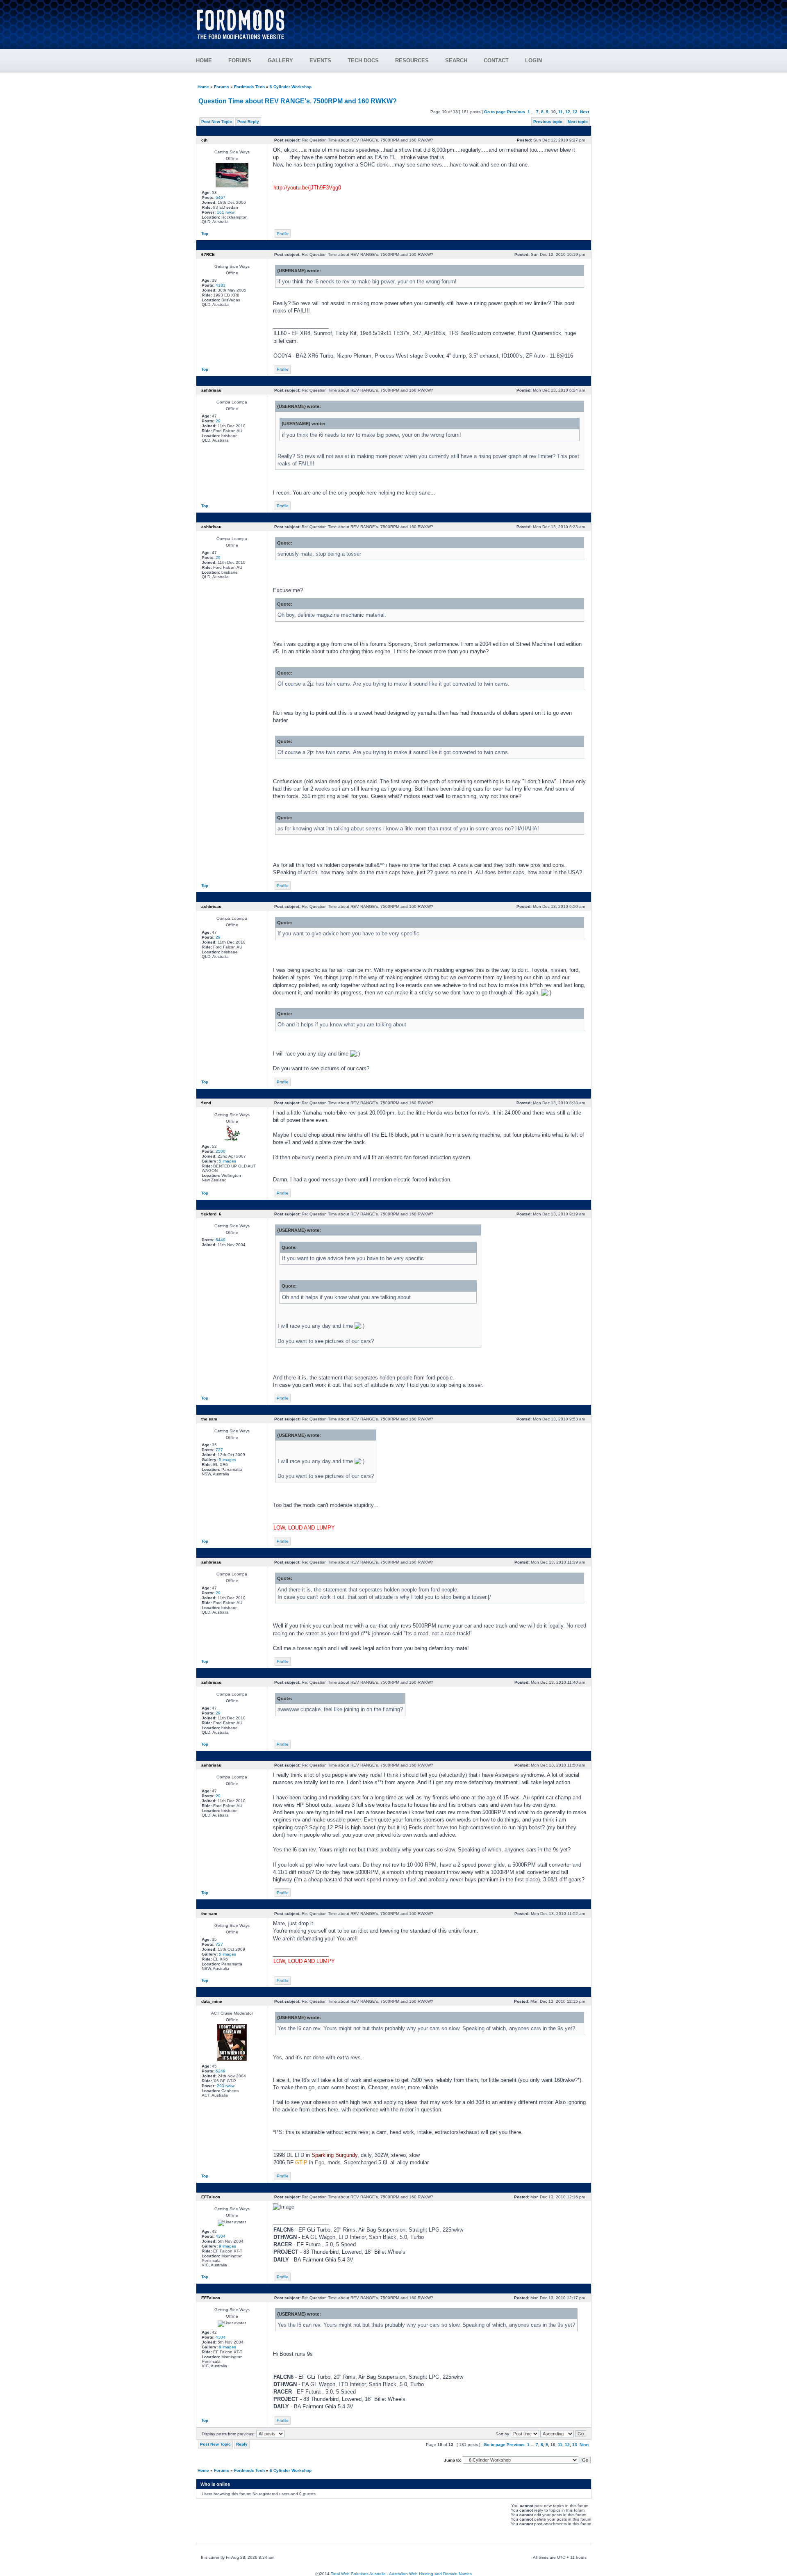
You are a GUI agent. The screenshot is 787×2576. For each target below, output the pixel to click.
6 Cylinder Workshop (291, 87)
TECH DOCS (363, 60)
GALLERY (280, 60)
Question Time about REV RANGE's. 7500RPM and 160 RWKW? (298, 101)
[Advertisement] (443, 21)
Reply (242, 2444)
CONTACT (496, 60)
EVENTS (320, 60)
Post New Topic (217, 122)
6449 (221, 1240)
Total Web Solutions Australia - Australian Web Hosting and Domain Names (401, 2574)
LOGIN (533, 60)
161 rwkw (226, 212)
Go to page (495, 112)
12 (568, 112)
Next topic (578, 122)
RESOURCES (412, 60)
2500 (221, 1151)
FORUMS (240, 60)
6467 (221, 197)
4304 (221, 2236)
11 (561, 112)
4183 (221, 285)
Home (203, 87)
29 (218, 421)
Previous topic (548, 122)
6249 (221, 2071)
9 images (227, 2246)
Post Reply (248, 122)
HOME (204, 60)
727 (219, 1450)
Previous (516, 112)
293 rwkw (226, 2086)
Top (205, 234)
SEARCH (456, 60)
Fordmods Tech (249, 87)
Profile (283, 234)
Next (585, 112)
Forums (222, 87)
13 (575, 112)
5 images (227, 1161)
